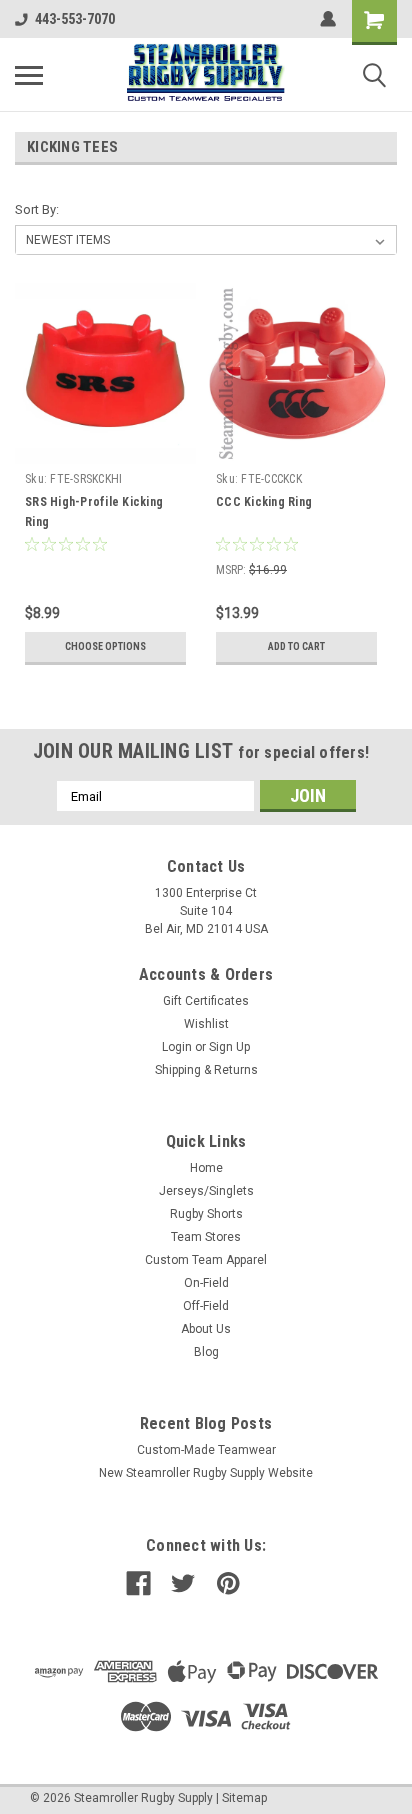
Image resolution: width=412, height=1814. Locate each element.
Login (177, 1047)
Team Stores (206, 1237)
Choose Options (105, 646)
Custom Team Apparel (206, 1260)
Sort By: (37, 209)
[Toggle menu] (29, 75)
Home (206, 1168)
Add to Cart (296, 646)
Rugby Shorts (206, 1214)
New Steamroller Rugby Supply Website (206, 1473)
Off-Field (206, 1306)
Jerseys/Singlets (206, 1191)
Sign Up (229, 1047)
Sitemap (244, 1798)
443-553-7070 (75, 19)
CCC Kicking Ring (264, 502)
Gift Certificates (206, 1001)
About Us (206, 1329)
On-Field (206, 1283)
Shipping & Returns (206, 1070)
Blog (206, 1352)
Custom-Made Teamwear (206, 1450)
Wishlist (206, 1024)
